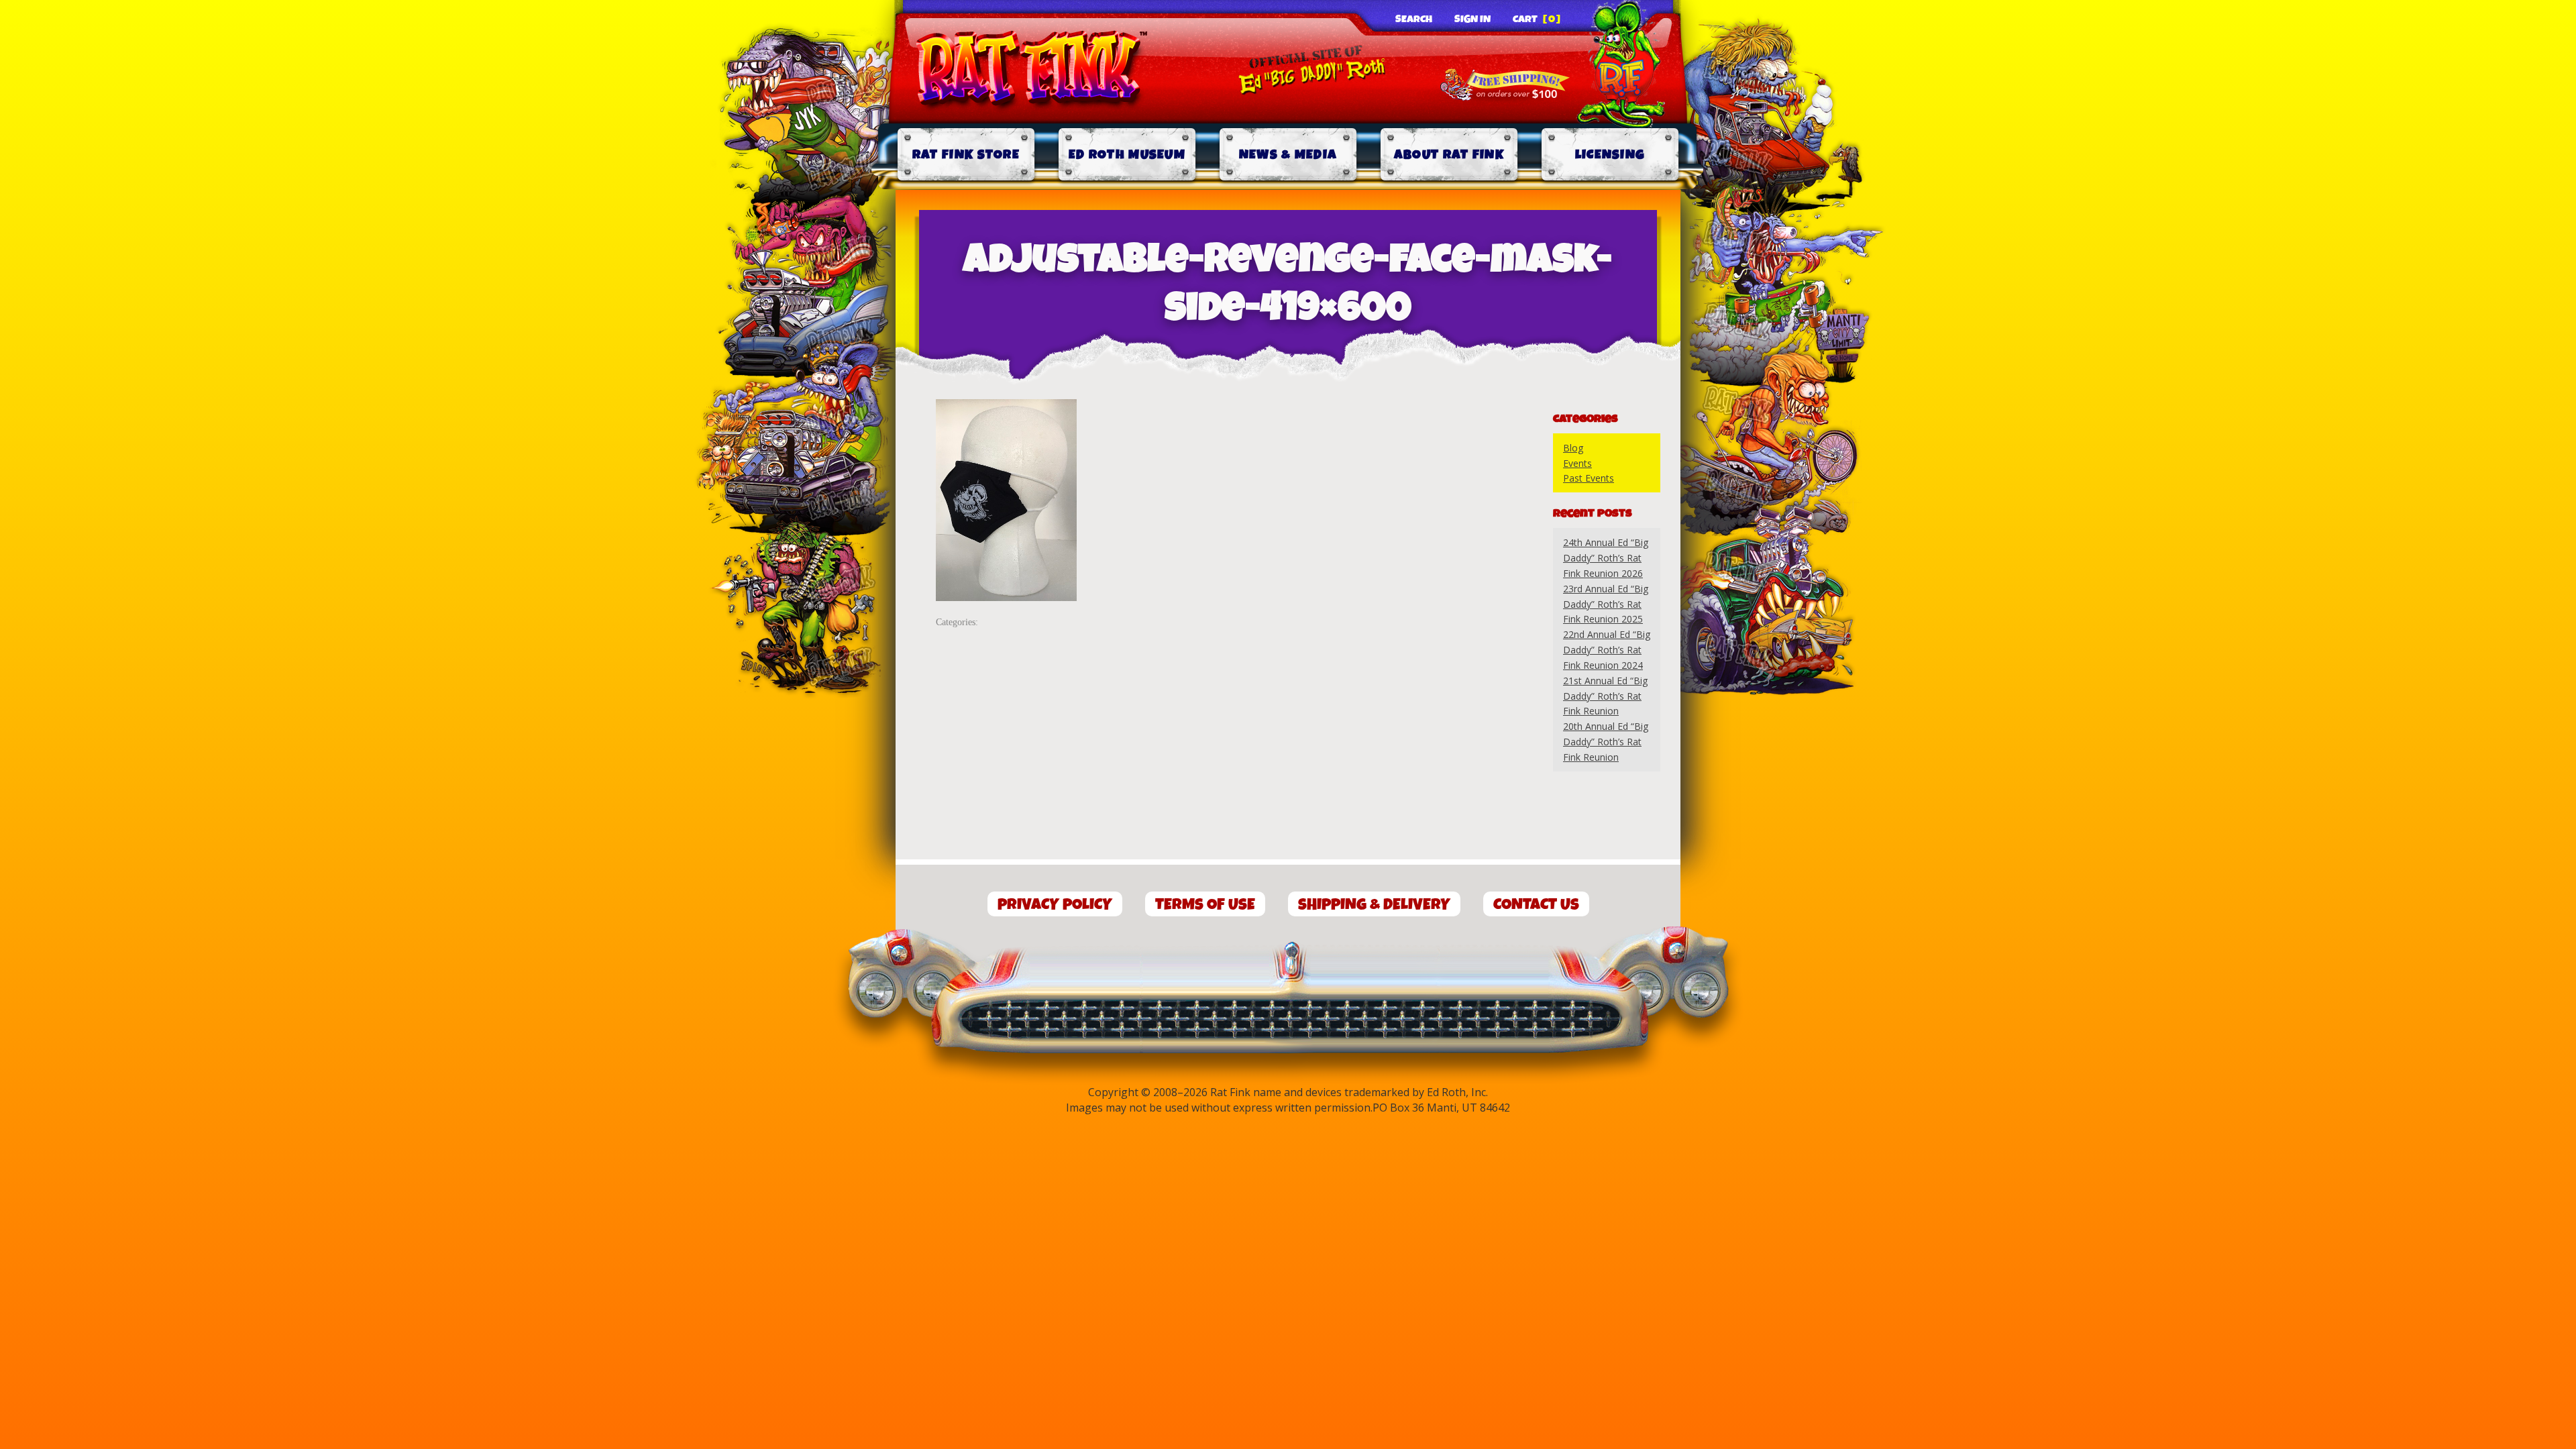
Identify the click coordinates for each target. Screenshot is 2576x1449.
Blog (1573, 448)
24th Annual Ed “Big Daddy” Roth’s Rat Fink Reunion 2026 (1606, 558)
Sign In (1472, 19)
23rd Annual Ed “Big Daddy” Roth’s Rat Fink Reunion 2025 (1606, 604)
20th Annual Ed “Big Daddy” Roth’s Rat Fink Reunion (1606, 742)
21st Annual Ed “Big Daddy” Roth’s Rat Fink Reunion (1605, 696)
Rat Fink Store (966, 155)
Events (1577, 463)
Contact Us (1536, 905)
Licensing (1610, 155)
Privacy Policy (1055, 905)
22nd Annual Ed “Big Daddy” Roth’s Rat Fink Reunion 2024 (1607, 650)
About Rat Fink (1449, 155)
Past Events (1589, 478)
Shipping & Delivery (1374, 905)
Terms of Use (1205, 905)
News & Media (1288, 155)
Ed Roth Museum (1127, 155)
